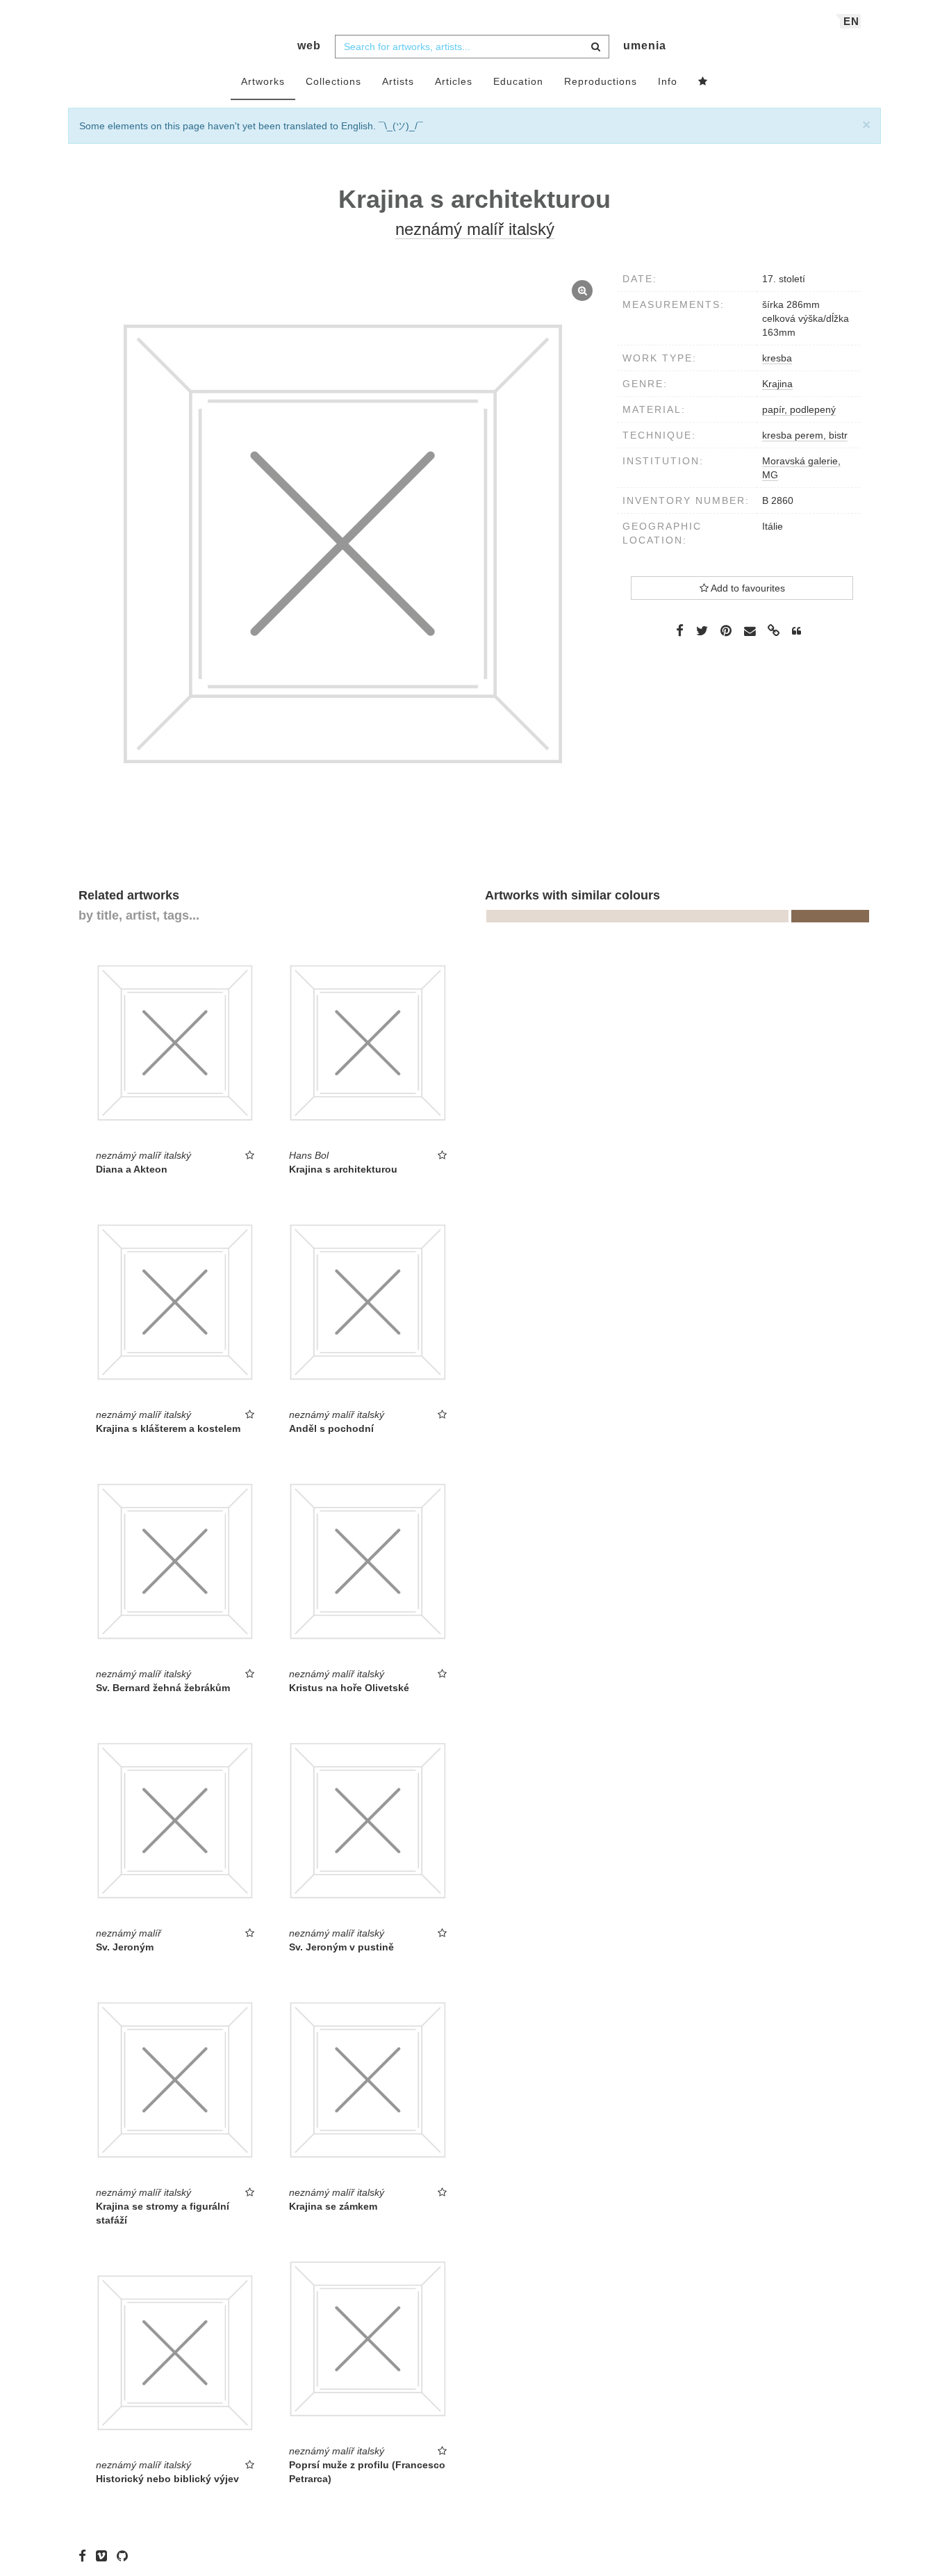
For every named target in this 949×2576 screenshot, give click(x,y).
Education (518, 81)
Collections (333, 81)
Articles (454, 81)
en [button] (851, 21)
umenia (645, 46)
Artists (398, 81)
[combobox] (472, 47)
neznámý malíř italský (475, 229)
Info (668, 81)
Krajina (777, 384)
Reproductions (601, 81)
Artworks (263, 81)
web (309, 46)
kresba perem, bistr (805, 435)
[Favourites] (703, 82)
